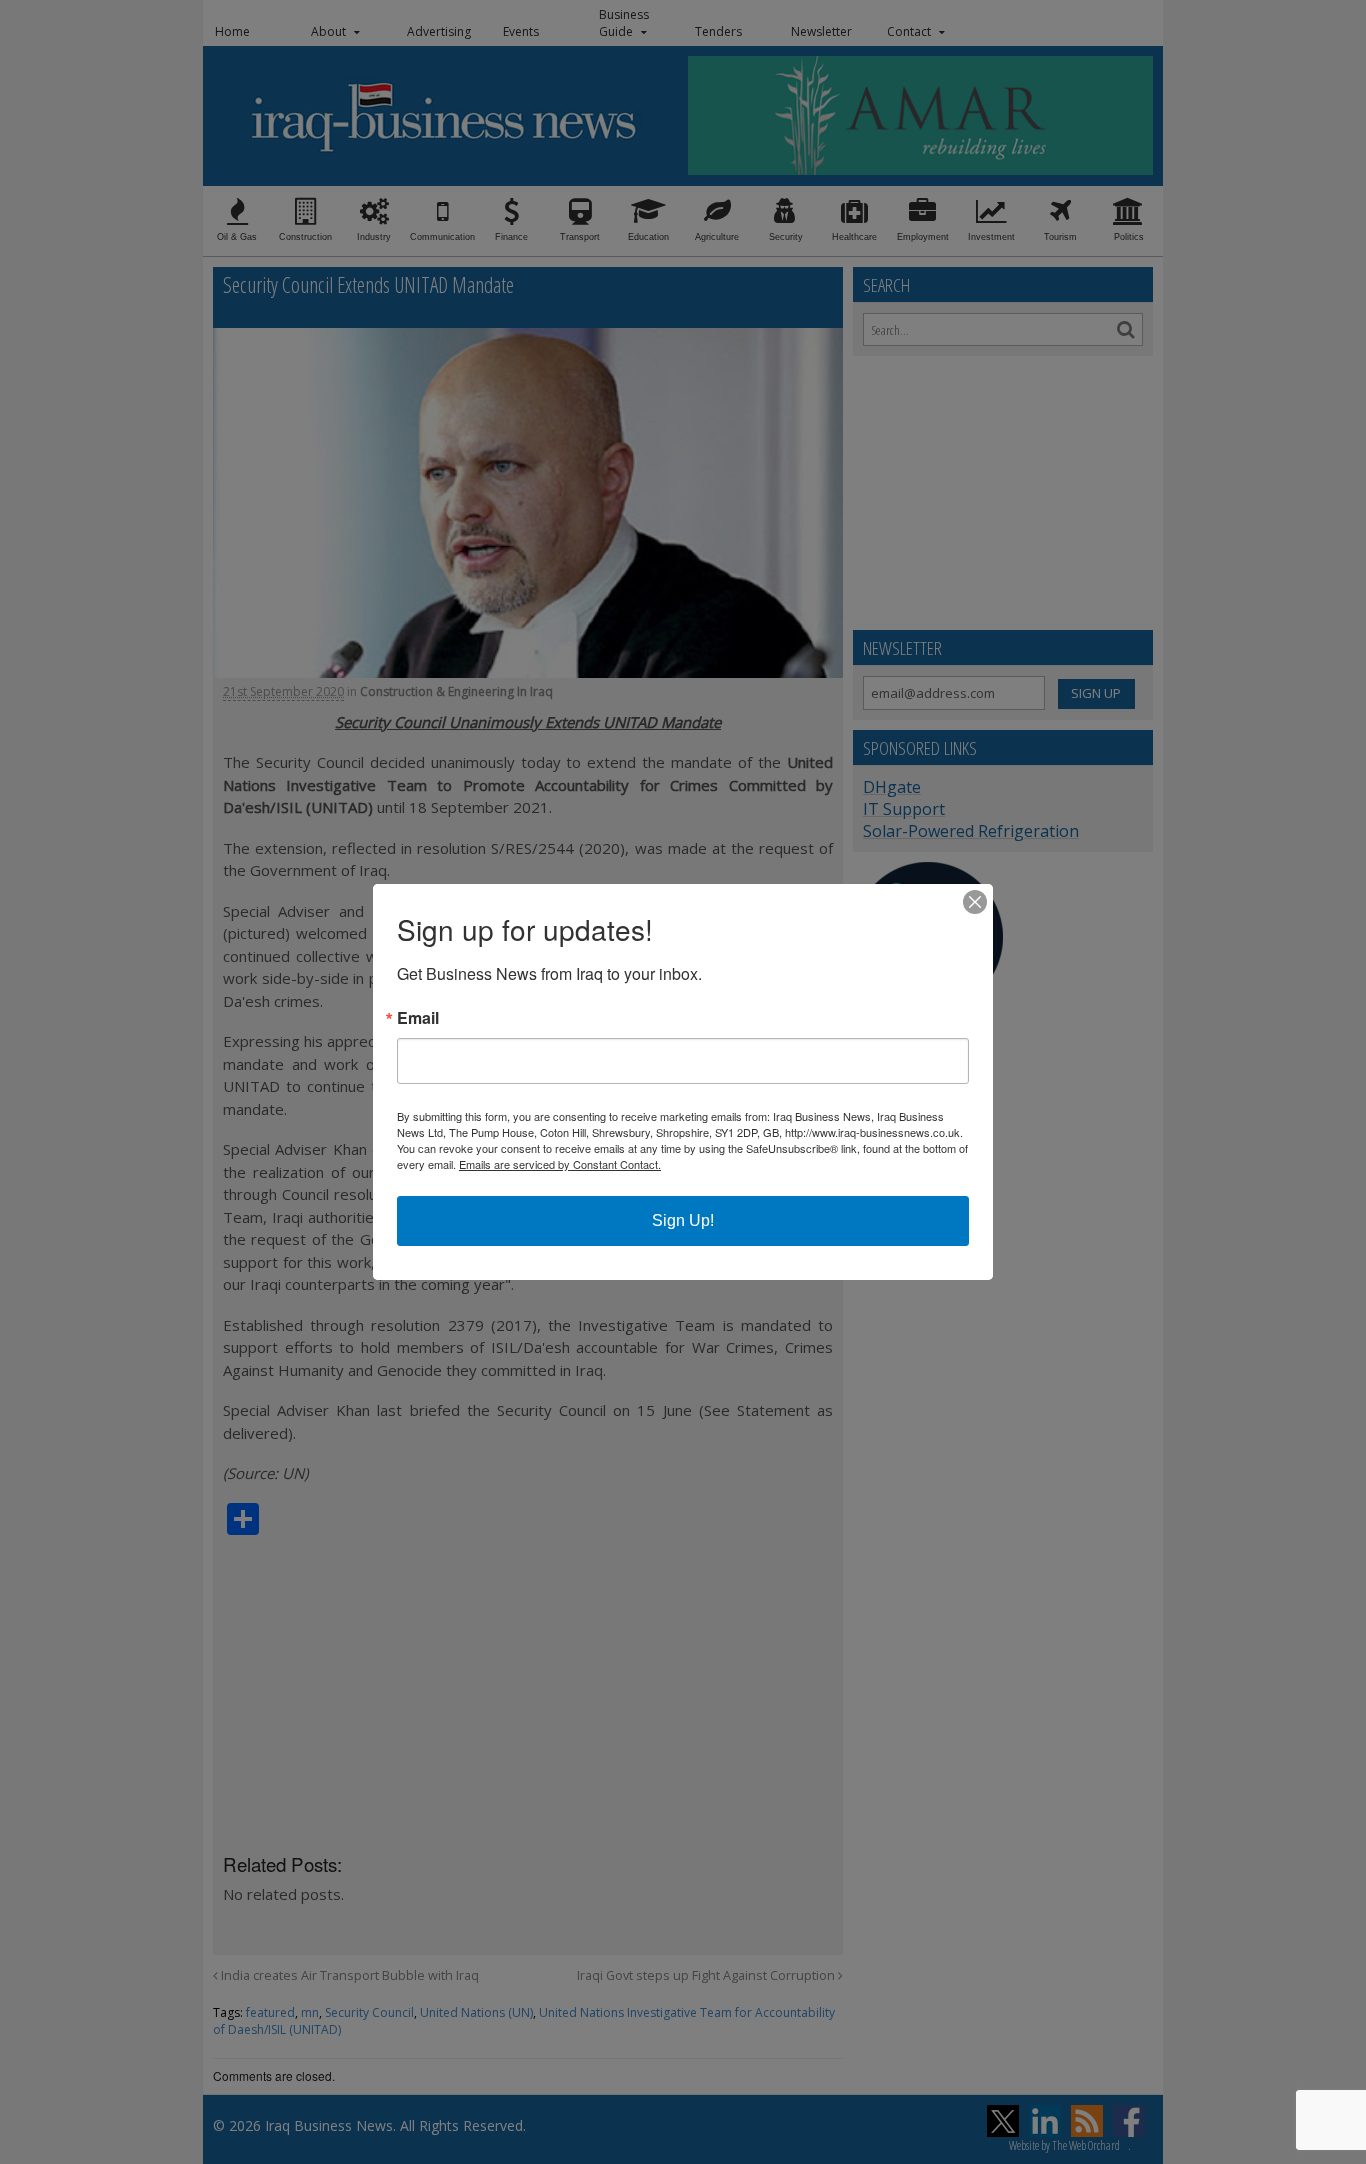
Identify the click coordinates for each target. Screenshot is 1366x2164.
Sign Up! (683, 1220)
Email (418, 1018)
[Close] (975, 902)
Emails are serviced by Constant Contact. (560, 1164)
